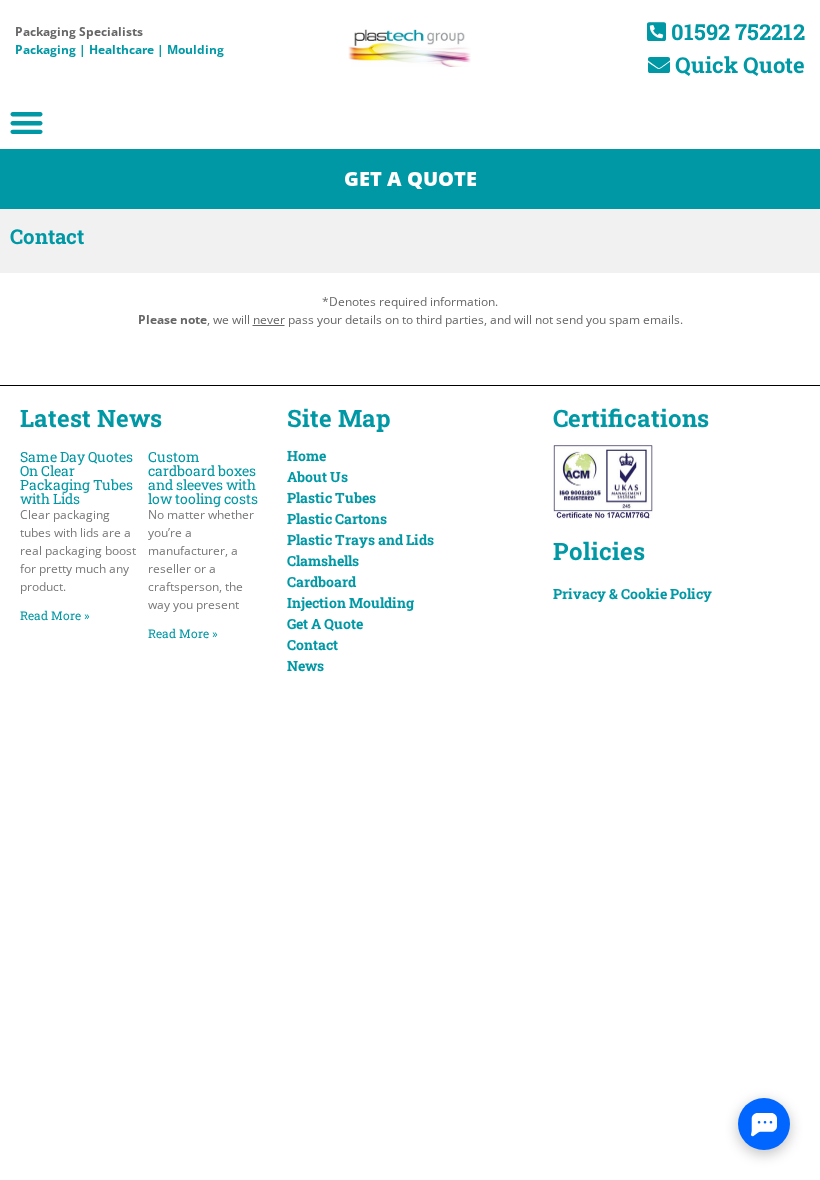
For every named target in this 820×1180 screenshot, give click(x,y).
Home (306, 455)
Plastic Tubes (331, 497)
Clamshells (323, 560)
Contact (312, 644)
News (305, 665)
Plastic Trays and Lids (360, 539)
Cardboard (321, 581)
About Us (317, 476)
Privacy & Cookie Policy (632, 593)
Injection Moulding (350, 602)
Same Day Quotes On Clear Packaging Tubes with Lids (76, 477)
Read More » (55, 615)
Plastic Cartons (337, 518)
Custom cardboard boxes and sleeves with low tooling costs (203, 477)
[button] (26, 122)
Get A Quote (325, 623)
